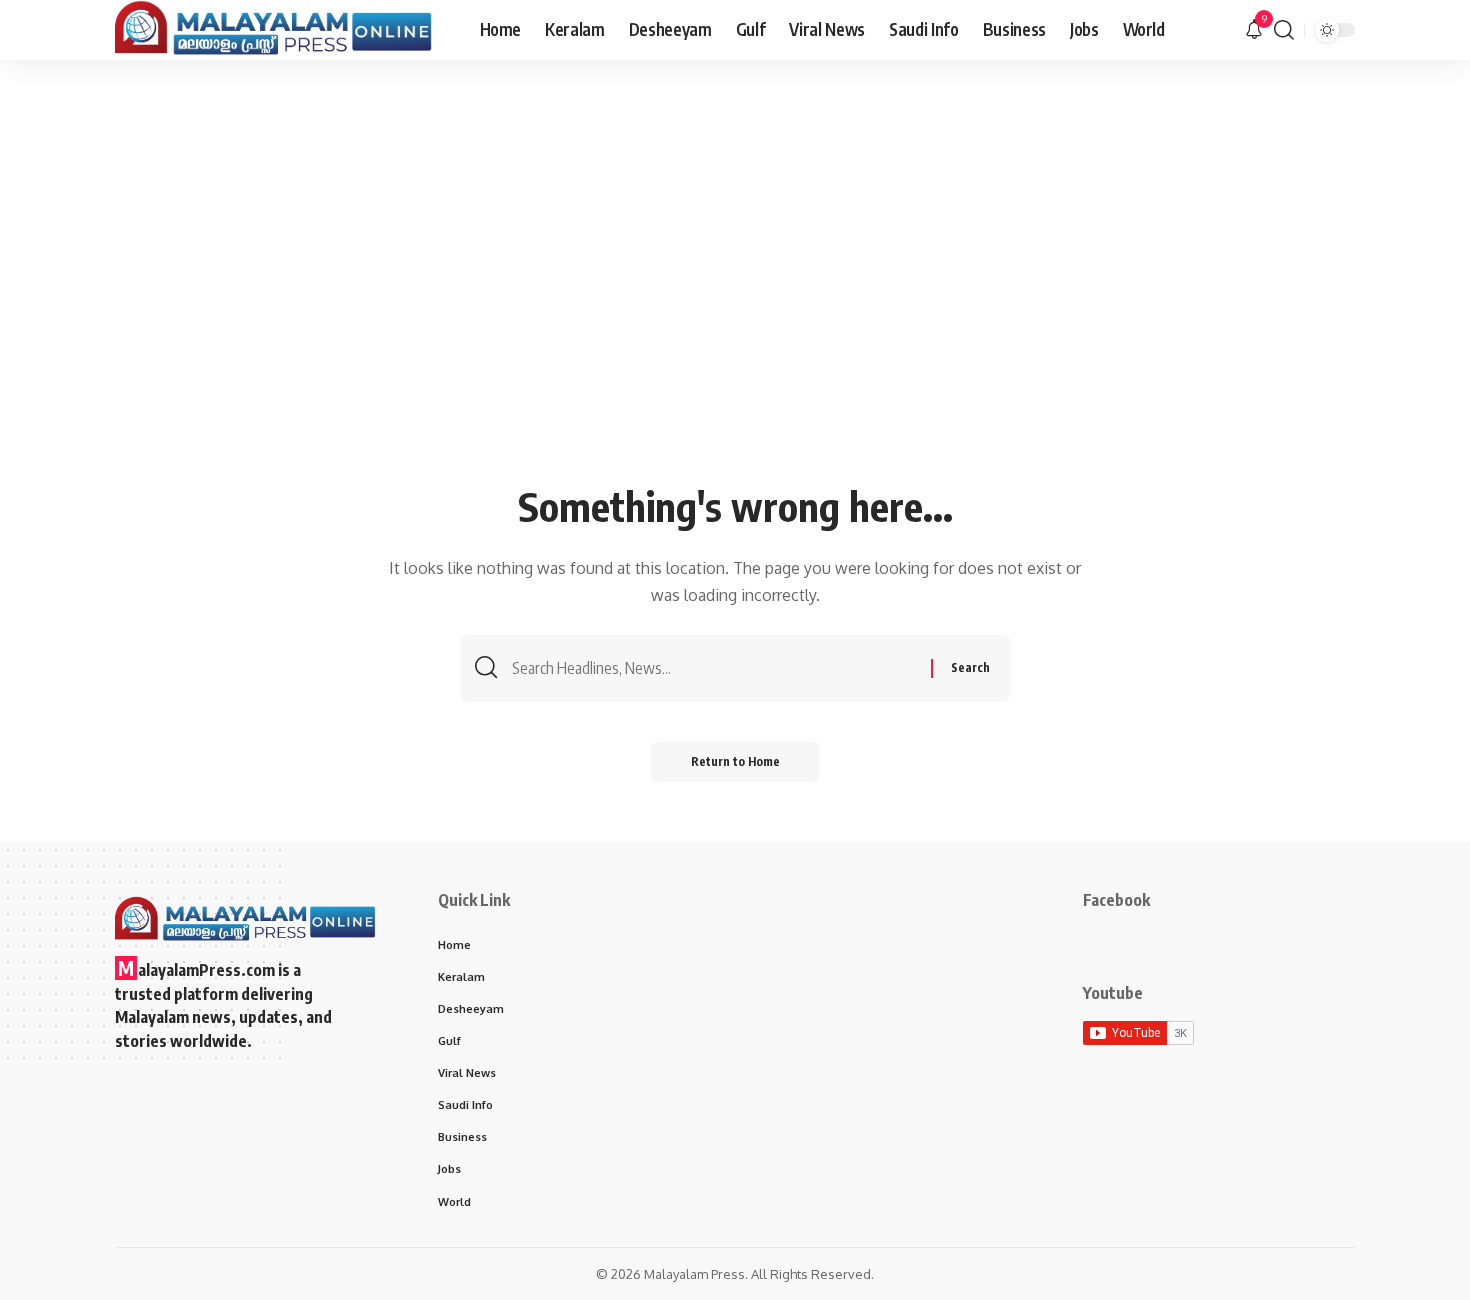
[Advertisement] (735, 327)
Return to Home (735, 761)
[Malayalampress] (281, 30)
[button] (1284, 30)
